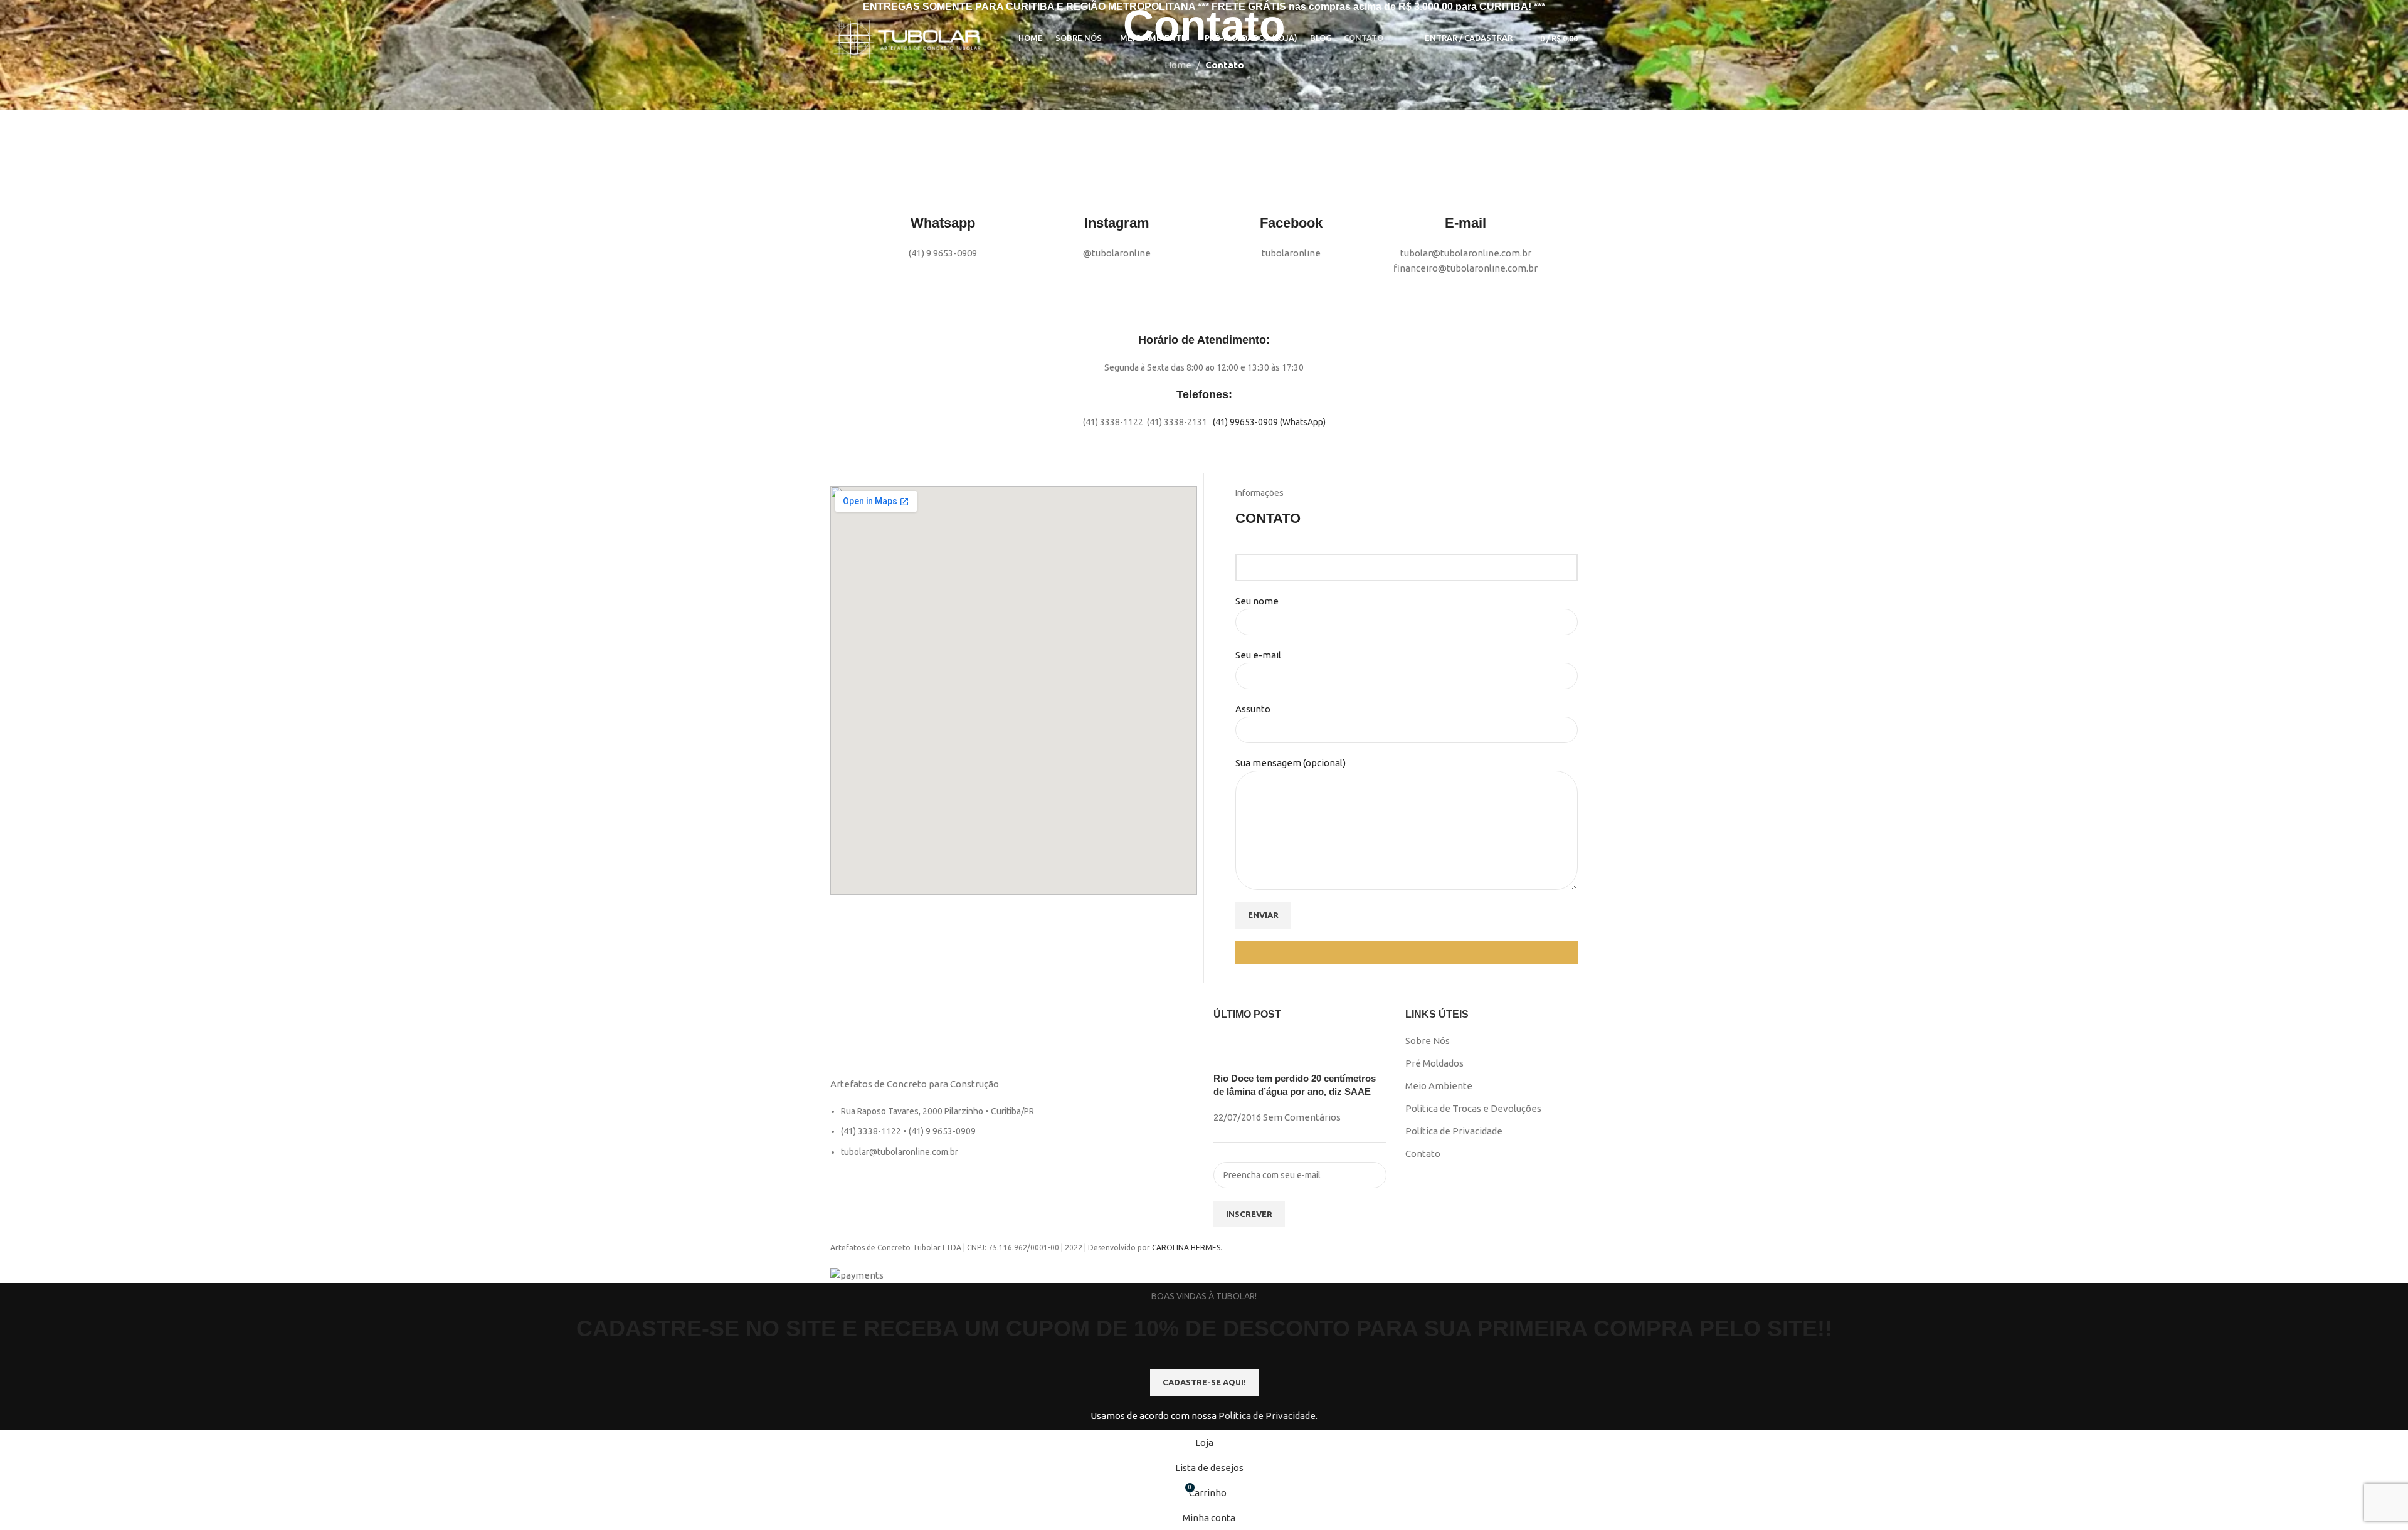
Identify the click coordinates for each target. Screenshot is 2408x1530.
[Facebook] (1291, 189)
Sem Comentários (1302, 1117)
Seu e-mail (1258, 655)
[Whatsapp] (943, 189)
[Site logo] (909, 37)
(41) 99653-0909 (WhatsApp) (1269, 422)
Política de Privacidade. (1268, 1416)
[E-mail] (1465, 189)
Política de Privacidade (1454, 1131)
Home (1178, 65)
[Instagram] (1117, 189)
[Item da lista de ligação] (1012, 1138)
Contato (1423, 1153)
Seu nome (1257, 601)
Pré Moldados (1434, 1063)
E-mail (1465, 223)
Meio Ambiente (1439, 1086)
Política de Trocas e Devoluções (1473, 1108)
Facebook (1291, 223)
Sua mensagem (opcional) (1291, 763)
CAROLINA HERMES (1186, 1248)
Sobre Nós (1428, 1041)
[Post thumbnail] (1237, 1052)
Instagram (1117, 223)
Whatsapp (943, 223)
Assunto (1253, 709)
